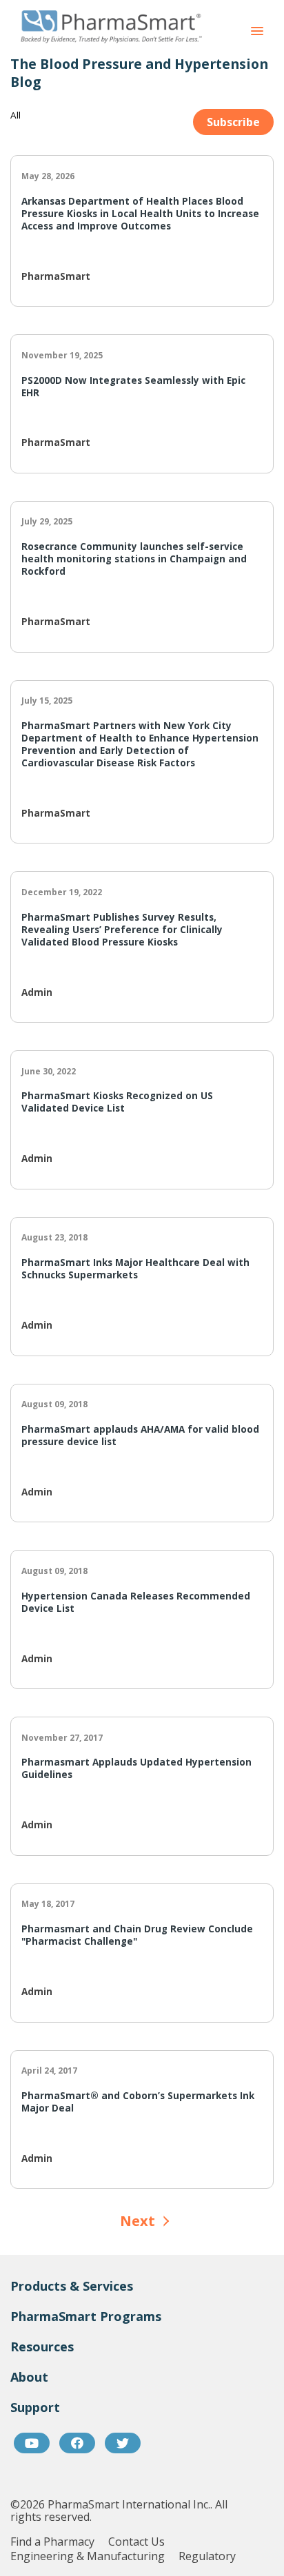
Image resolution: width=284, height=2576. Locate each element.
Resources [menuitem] (42, 2347)
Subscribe (233, 122)
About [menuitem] (29, 2377)
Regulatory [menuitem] (207, 2556)
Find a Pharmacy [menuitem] (52, 2542)
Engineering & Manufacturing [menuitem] (88, 2556)
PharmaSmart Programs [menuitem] (86, 2316)
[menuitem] (32, 2443)
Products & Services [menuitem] (72, 2286)
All (16, 115)
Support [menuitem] (35, 2407)
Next (138, 2221)
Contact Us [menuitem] (136, 2542)
